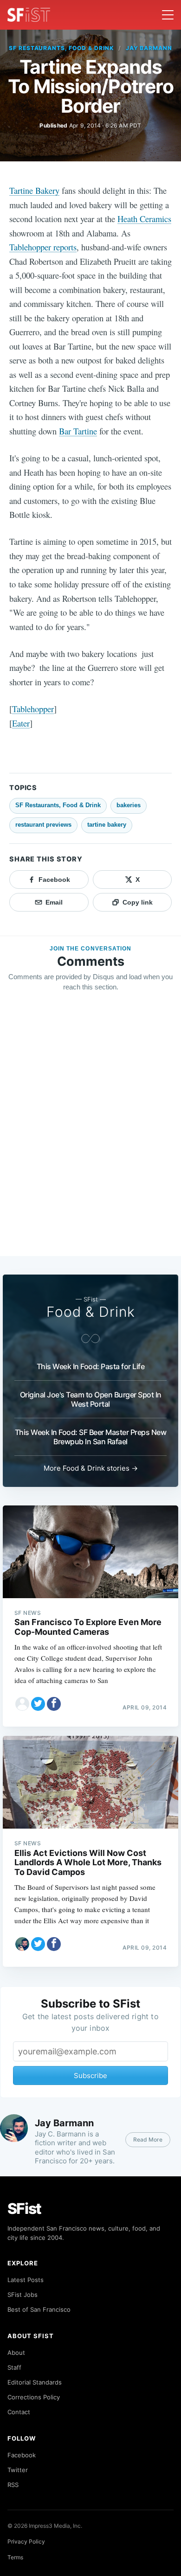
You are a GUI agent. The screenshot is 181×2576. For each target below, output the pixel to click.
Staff (14, 2367)
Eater (21, 723)
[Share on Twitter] (38, 1704)
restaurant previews (43, 825)
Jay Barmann (149, 48)
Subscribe (90, 2075)
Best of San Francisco (39, 2309)
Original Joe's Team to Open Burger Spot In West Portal (91, 1399)
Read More (148, 2139)
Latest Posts (26, 2280)
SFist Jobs (23, 2295)
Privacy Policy (26, 2541)
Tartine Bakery (34, 190)
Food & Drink (91, 1312)
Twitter (18, 2470)
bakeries (129, 805)
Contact (19, 2412)
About (16, 2353)
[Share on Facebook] (54, 1704)
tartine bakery (107, 825)
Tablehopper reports (43, 247)
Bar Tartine (78, 431)
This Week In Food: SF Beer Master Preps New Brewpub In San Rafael (91, 1437)
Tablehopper (33, 709)
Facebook (22, 2455)
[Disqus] (90, 1133)
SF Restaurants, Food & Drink (61, 48)
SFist (25, 2209)
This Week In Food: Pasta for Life (91, 1366)
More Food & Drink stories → (91, 1468)
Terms (15, 2557)
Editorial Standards (35, 2382)
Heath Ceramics (144, 219)
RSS (13, 2485)
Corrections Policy (34, 2397)
